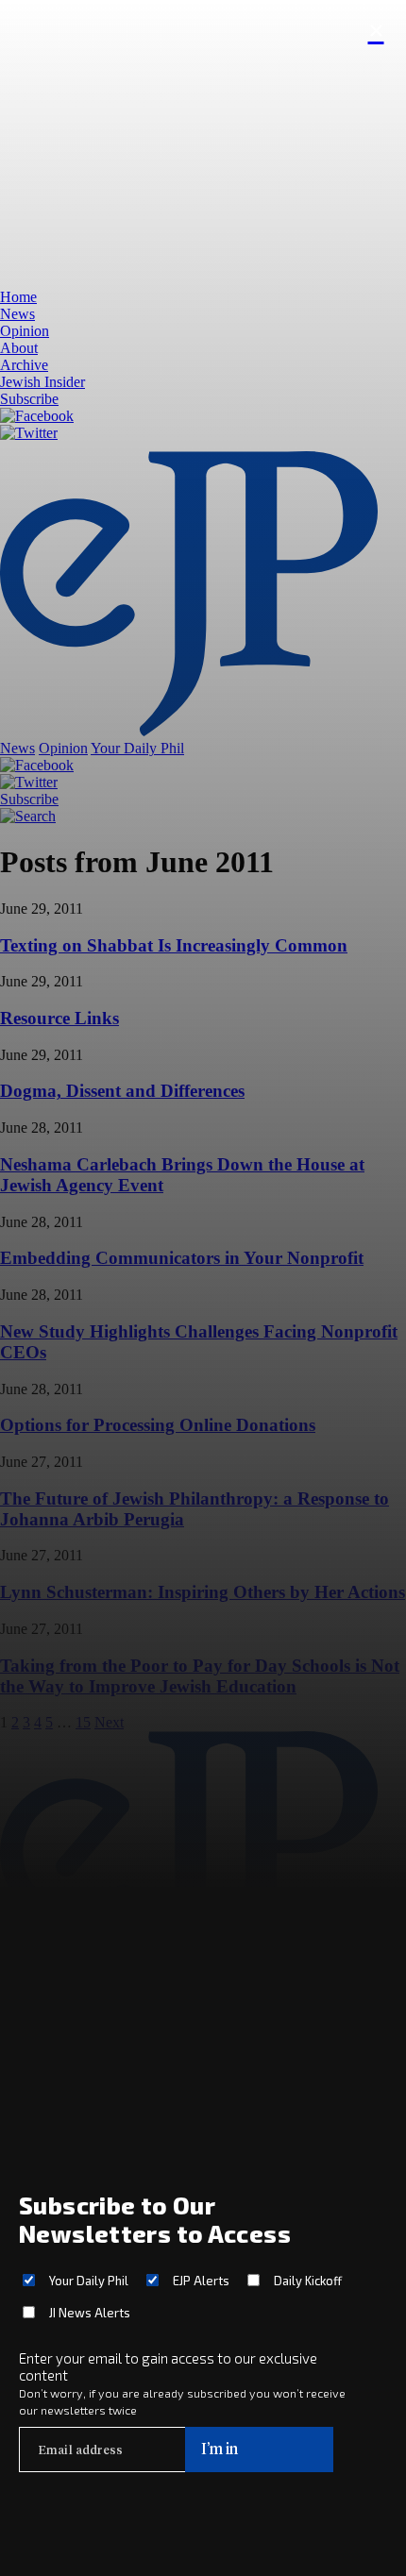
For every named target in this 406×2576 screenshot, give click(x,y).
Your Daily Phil (89, 2281)
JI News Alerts (90, 2313)
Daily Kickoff (308, 2281)
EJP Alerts (201, 2281)
